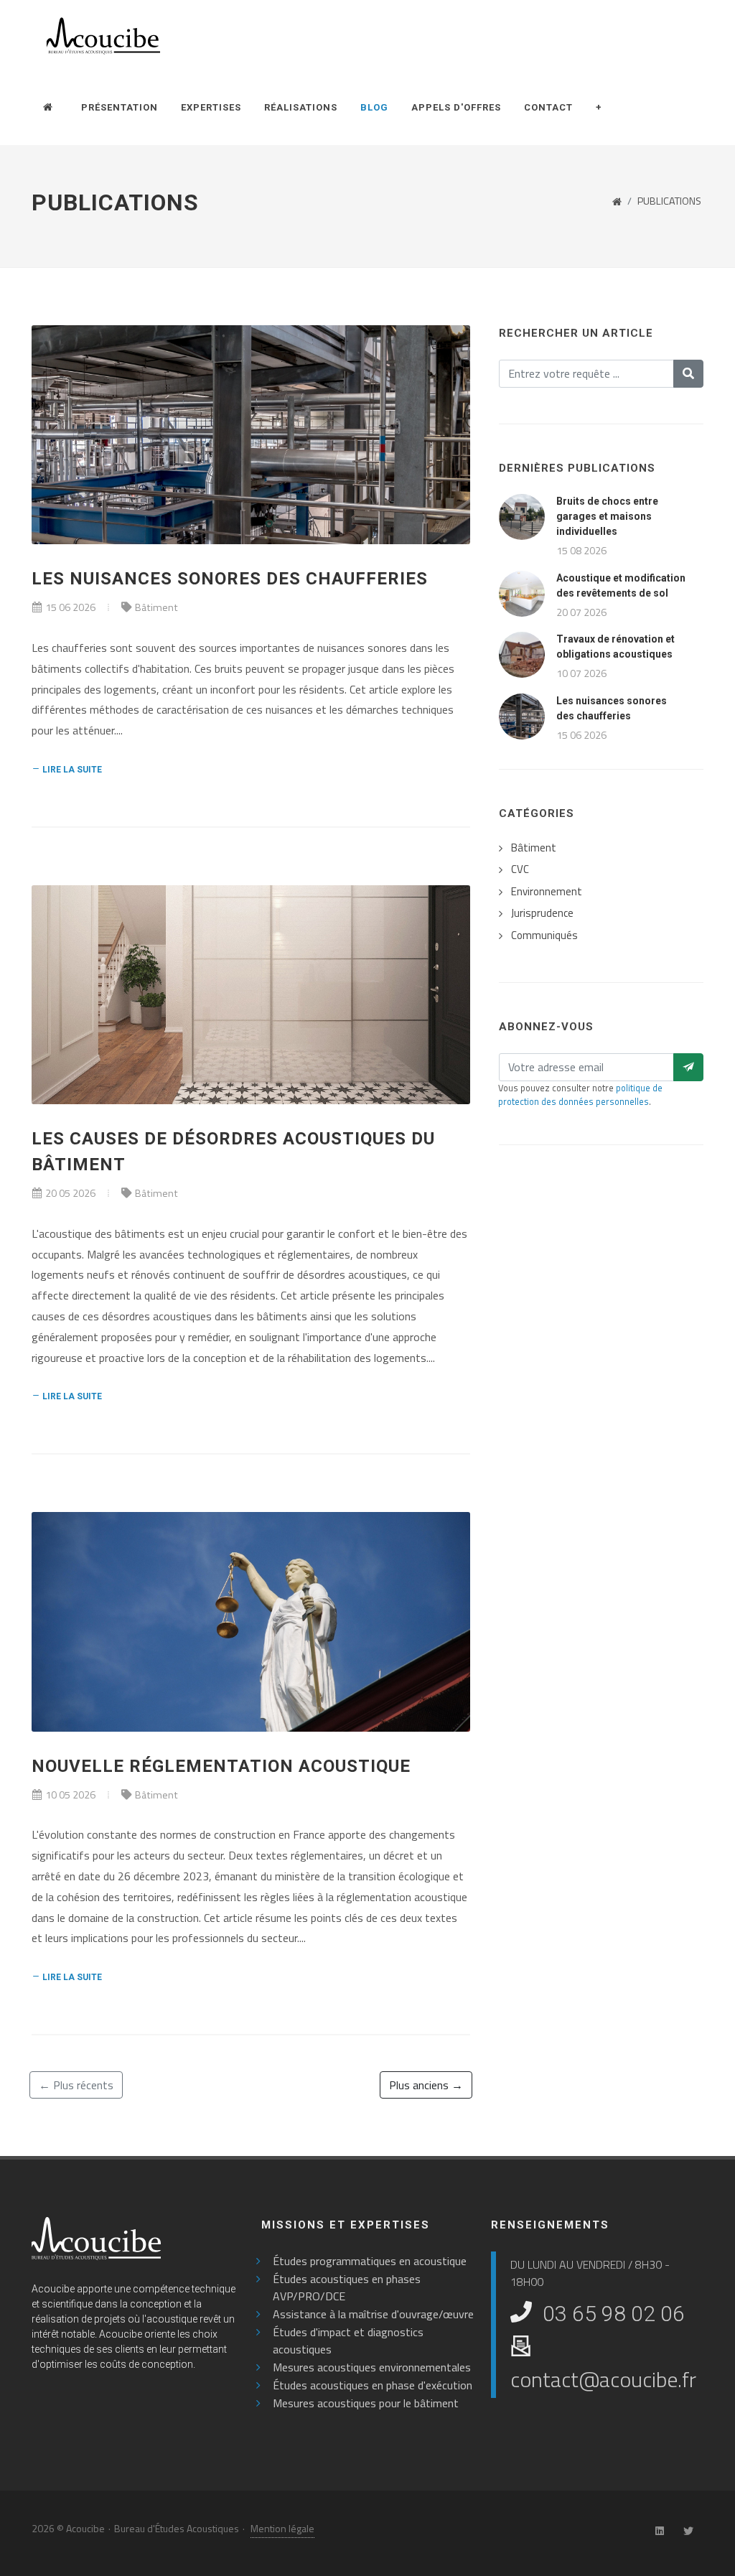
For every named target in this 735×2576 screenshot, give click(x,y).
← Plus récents (76, 2085)
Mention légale (282, 2528)
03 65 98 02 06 (614, 2314)
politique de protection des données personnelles (580, 1095)
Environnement (547, 892)
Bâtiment (156, 607)
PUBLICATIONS (669, 201)
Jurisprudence (542, 913)
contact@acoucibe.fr (603, 2379)
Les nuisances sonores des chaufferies (230, 579)
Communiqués (544, 935)
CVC (520, 869)
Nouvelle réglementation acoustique (221, 1766)
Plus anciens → (426, 2085)
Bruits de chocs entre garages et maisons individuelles (607, 516)
